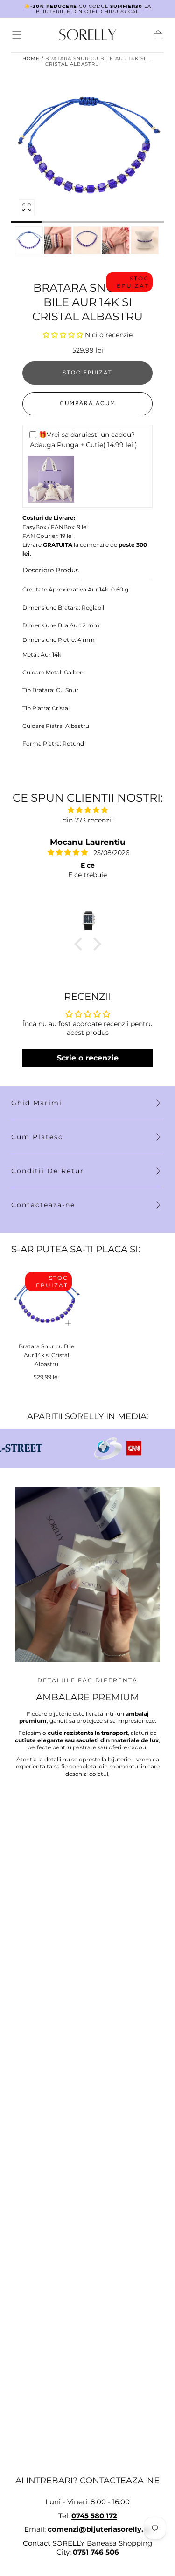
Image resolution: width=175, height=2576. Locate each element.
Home (31, 58)
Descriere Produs (51, 571)
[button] (17, 35)
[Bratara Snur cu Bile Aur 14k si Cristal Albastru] (46, 1301)
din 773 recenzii (88, 820)
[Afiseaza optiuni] (68, 1323)
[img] (87, 810)
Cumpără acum (88, 403)
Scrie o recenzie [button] (88, 1058)
